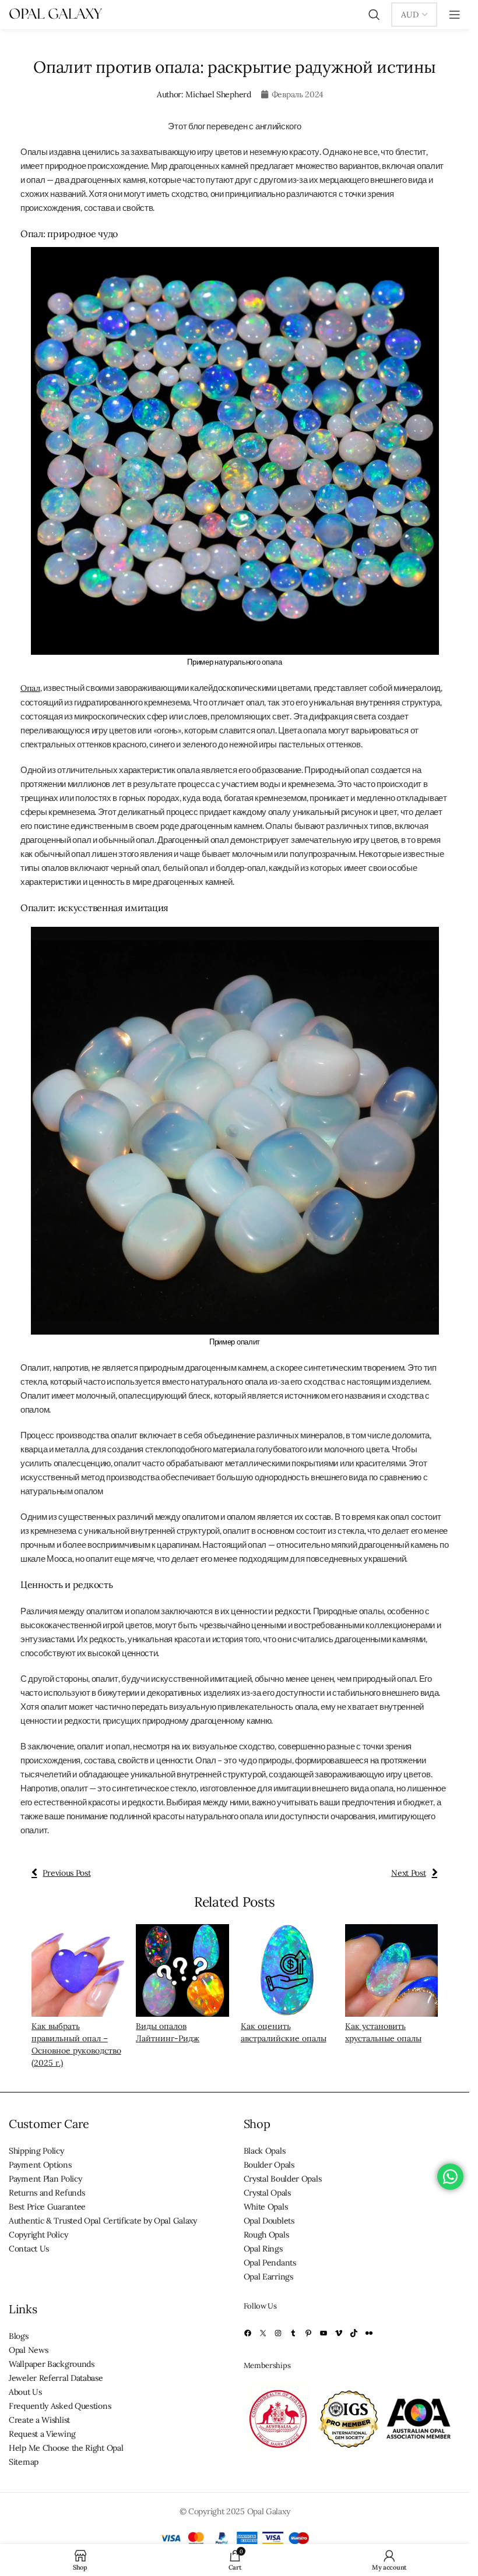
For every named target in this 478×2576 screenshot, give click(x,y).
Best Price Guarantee (47, 2207)
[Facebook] (248, 2334)
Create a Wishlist (39, 2420)
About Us (25, 2392)
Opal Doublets (269, 2221)
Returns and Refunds (47, 2193)
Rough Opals (266, 2235)
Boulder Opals (269, 2165)
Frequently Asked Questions (60, 2406)
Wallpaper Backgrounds (52, 2364)
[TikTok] (354, 2334)
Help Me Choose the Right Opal (66, 2448)
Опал (30, 688)
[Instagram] (278, 2334)
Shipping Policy (36, 2151)
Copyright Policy (38, 2235)
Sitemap (24, 2462)
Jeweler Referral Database (56, 2378)
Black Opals (265, 2151)
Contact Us (29, 2249)
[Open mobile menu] (455, 15)
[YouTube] (324, 2334)
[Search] (374, 15)
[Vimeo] (339, 2334)
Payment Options (40, 2165)
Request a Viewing (42, 2434)
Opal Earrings (268, 2277)
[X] (263, 2334)
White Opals (266, 2207)
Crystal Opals (267, 2193)
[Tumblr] (293, 2334)
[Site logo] (55, 14)
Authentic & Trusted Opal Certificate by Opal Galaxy (103, 2221)
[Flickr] (369, 2334)
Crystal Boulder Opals (283, 2179)
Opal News (28, 2350)
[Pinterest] (308, 2334)
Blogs (19, 2336)
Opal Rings (263, 2249)
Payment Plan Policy (45, 2179)
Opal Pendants (270, 2263)
